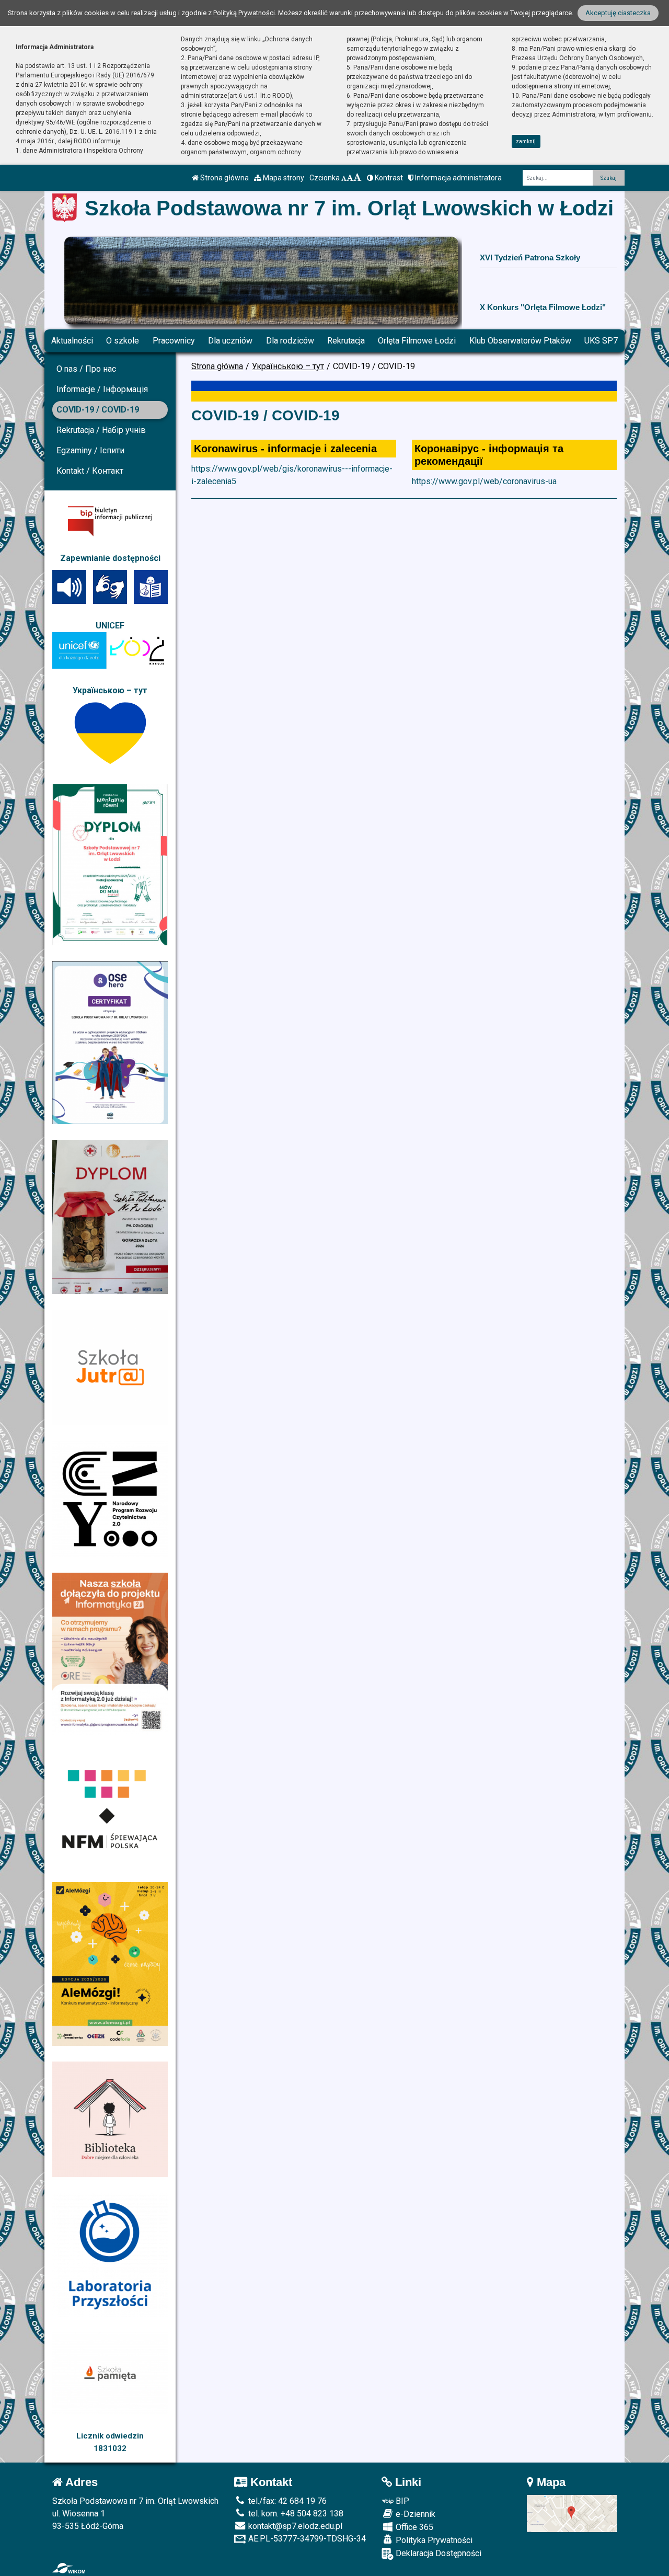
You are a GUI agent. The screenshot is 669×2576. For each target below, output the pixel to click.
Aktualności (72, 341)
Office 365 (413, 2527)
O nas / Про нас (86, 369)
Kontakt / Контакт (90, 471)
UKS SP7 (601, 341)
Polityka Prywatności (433, 2540)
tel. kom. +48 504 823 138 (295, 2514)
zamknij (526, 141)
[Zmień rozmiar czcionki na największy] (357, 178)
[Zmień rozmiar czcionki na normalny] (344, 178)
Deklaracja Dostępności (437, 2553)
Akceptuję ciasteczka (618, 13)
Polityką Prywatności (244, 13)
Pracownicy (174, 341)
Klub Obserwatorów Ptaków (520, 341)
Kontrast (388, 178)
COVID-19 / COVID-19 (98, 410)
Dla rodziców (290, 341)
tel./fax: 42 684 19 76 (286, 2501)
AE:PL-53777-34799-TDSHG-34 (306, 2539)
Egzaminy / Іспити (90, 450)
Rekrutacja (346, 341)
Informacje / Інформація (102, 389)
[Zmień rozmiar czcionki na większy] (350, 178)
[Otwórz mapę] (572, 2513)
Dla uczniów (230, 341)
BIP (401, 2501)
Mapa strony (283, 178)
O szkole (123, 341)
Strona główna (224, 178)
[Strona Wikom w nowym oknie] (69, 2568)
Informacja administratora (458, 178)
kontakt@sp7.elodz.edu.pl (294, 2526)
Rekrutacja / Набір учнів (101, 430)
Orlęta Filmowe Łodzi (417, 341)
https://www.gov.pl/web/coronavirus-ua (484, 481)
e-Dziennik (414, 2514)
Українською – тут (288, 366)
